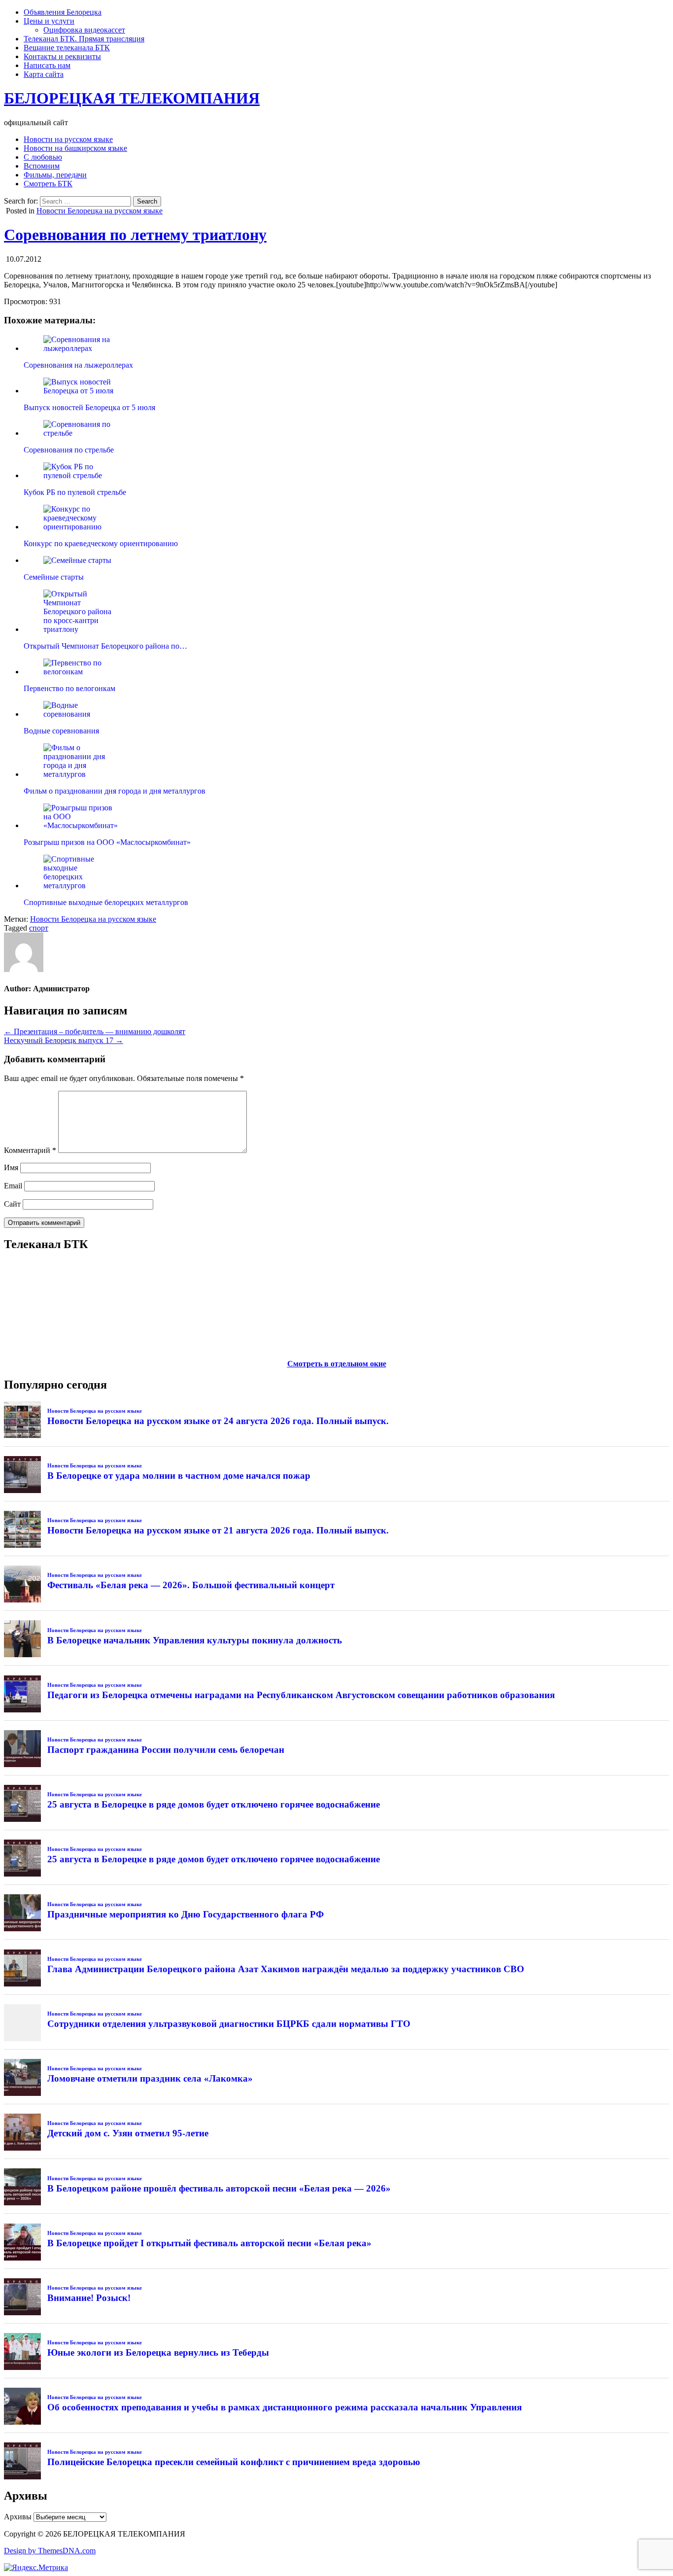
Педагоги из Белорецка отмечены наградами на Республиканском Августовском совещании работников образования (301, 1695)
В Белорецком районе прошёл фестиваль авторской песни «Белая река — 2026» (219, 2188)
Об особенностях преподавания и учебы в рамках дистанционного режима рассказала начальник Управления (285, 2407)
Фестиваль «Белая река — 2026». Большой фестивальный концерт (191, 1585)
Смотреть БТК (48, 184)
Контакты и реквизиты (62, 56)
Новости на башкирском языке (75, 148)
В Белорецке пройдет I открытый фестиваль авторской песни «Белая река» (209, 2243)
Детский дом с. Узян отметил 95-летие (128, 2133)
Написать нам (47, 65)
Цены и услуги (49, 21)
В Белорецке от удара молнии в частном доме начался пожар (179, 1476)
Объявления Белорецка (63, 12)
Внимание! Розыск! (89, 2298)
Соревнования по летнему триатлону (135, 235)
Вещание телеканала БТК (67, 48)
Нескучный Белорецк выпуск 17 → (64, 1040)
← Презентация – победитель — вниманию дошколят (95, 1031)
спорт (39, 928)
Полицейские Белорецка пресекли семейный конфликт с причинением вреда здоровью (234, 2462)
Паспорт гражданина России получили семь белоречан (166, 1750)
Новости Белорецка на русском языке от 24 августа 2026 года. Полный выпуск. (218, 1421)
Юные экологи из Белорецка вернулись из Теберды (158, 2352)
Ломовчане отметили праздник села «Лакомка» (150, 2078)
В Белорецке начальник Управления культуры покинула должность (195, 1640)
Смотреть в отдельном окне (337, 1364)
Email (13, 1186)
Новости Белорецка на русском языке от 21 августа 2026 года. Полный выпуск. (218, 1530)
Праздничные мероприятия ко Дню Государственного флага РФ (185, 1914)
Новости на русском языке (68, 139)
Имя (11, 1167)
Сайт (12, 1204)
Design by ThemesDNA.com (50, 2551)
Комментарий (30, 1150)
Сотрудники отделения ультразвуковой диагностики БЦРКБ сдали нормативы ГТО (229, 2024)
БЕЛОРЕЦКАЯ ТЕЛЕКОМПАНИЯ (132, 98)
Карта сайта (44, 74)
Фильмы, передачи (55, 175)
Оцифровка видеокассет (84, 30)
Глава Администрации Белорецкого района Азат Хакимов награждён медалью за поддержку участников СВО (286, 1969)
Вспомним (42, 166)
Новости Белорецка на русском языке (100, 211)
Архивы (18, 2517)
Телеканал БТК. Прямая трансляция (84, 39)
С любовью (43, 157)
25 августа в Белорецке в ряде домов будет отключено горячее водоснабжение (214, 1804)
